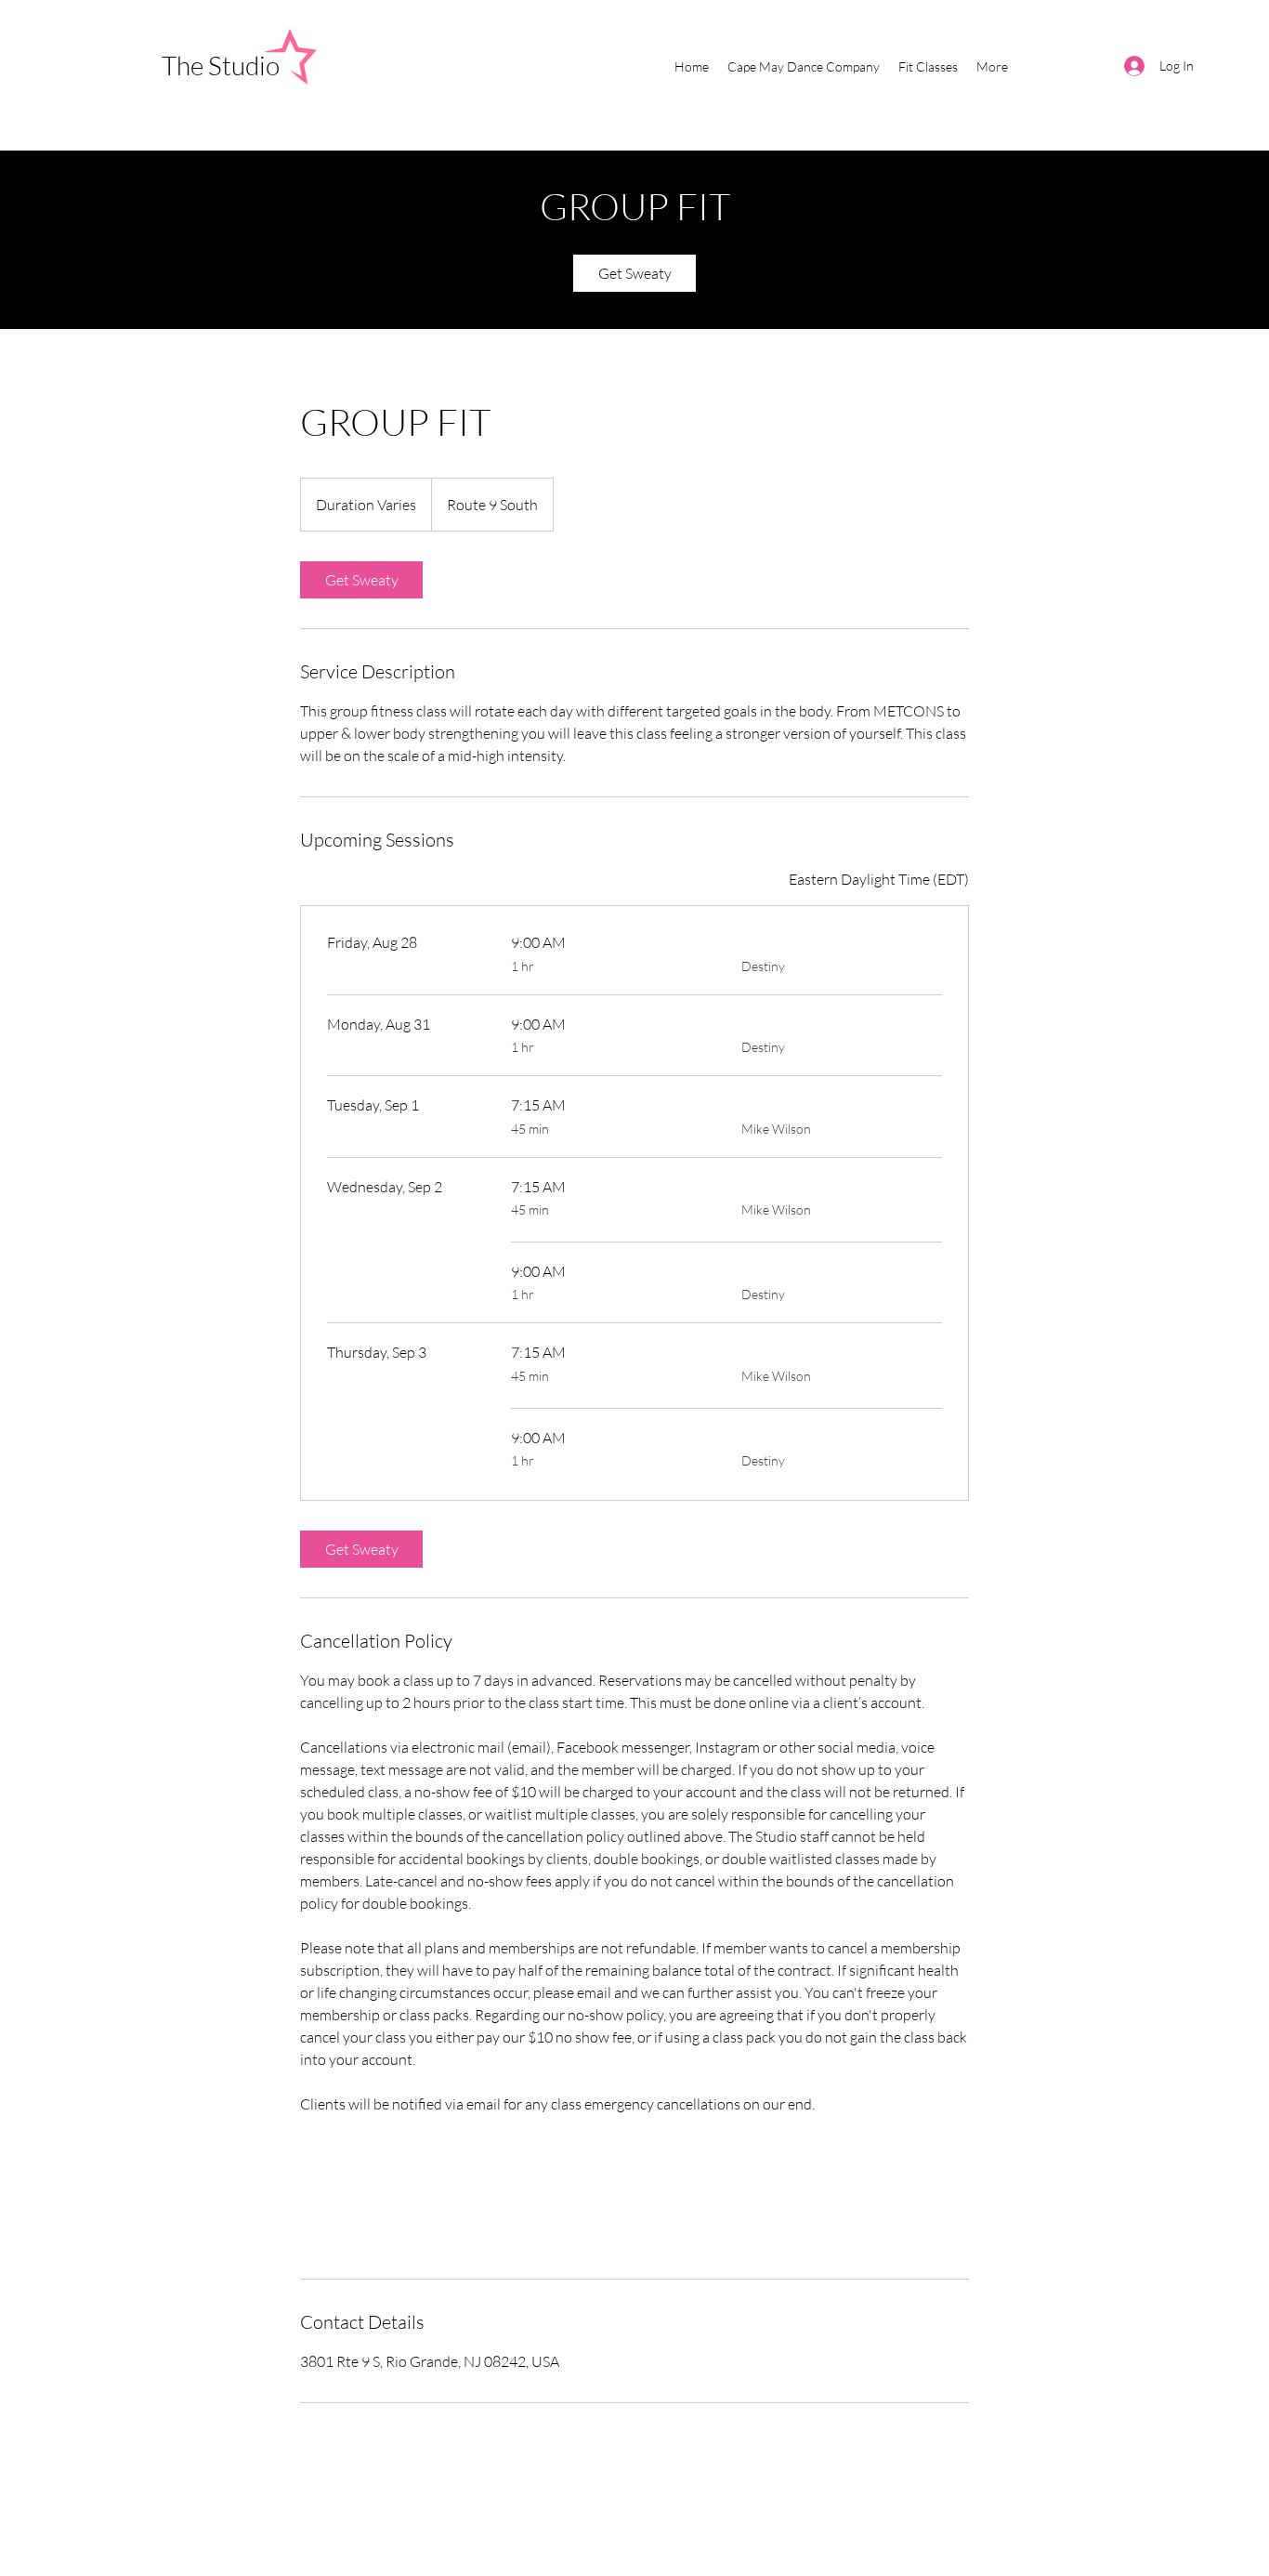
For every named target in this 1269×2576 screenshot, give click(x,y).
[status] (879, 879)
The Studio (223, 65)
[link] (634, 273)
